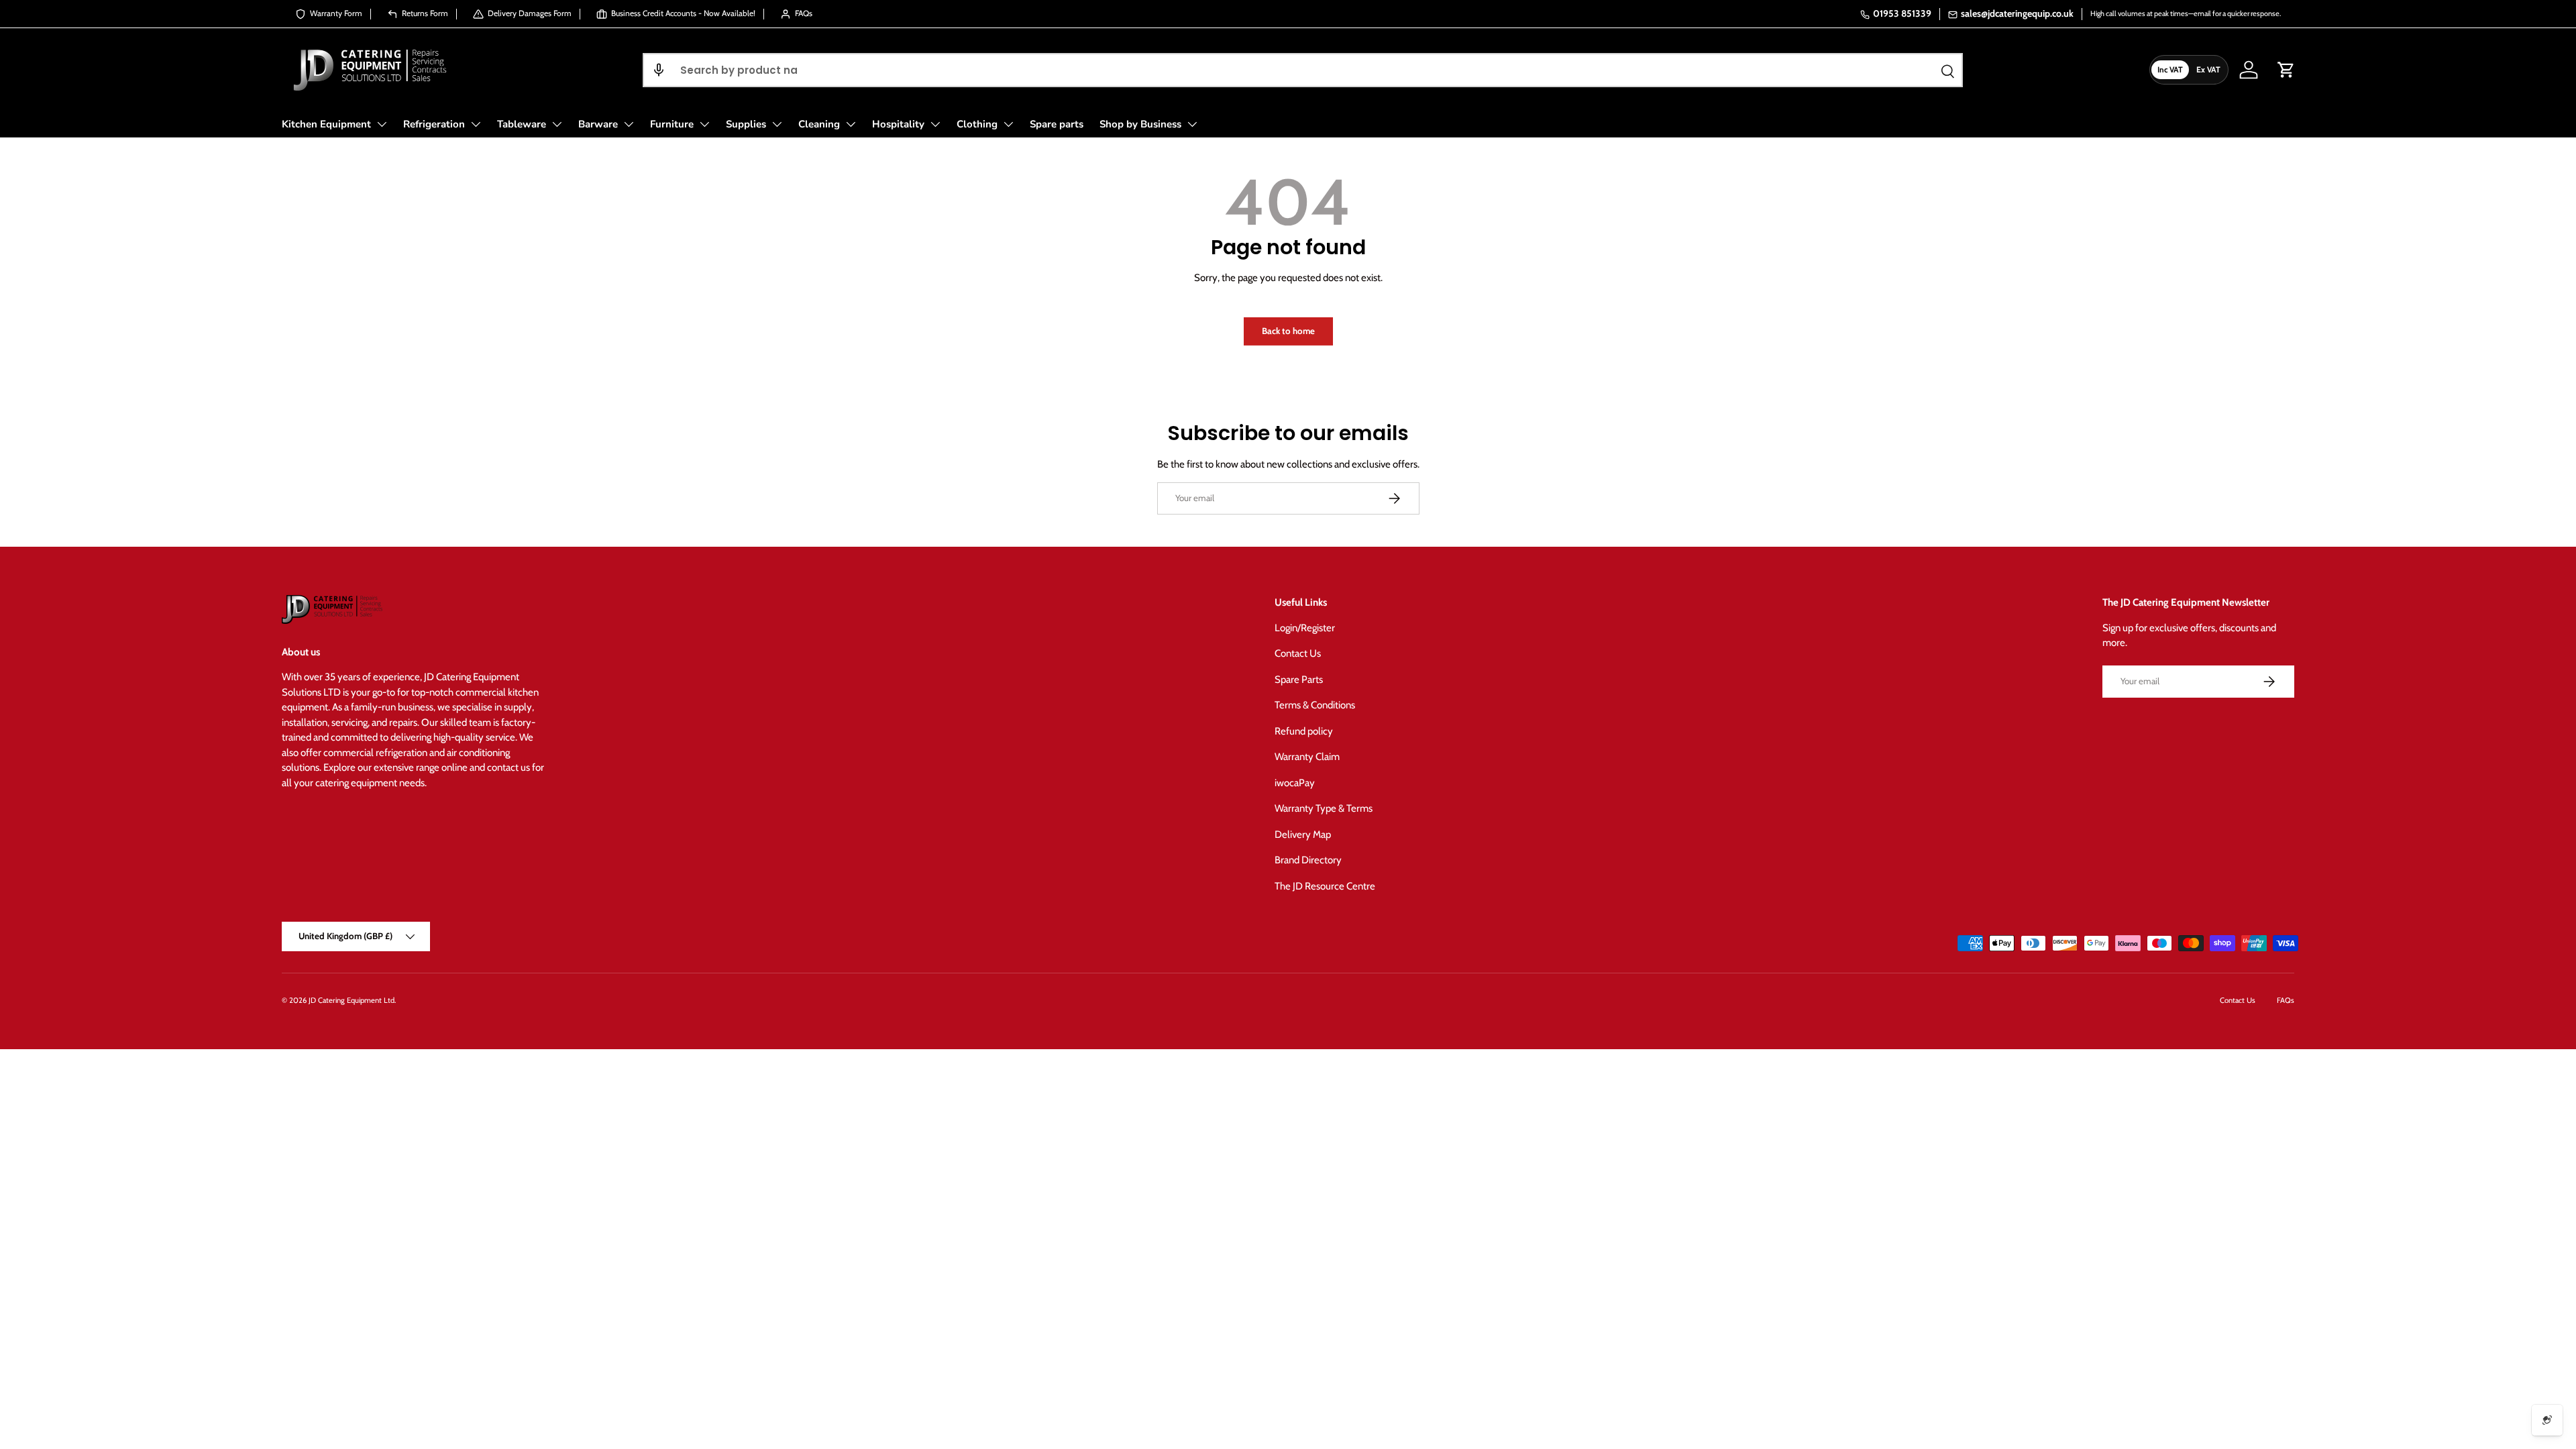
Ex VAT (2208, 69)
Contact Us (1298, 653)
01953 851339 (1902, 13)
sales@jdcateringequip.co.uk (2017, 13)
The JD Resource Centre (1325, 886)
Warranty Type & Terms (1324, 808)
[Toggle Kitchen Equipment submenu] (382, 124)
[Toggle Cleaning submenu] (851, 124)
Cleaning (819, 124)
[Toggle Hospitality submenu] (935, 124)
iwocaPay (1295, 783)
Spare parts (1057, 124)
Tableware (522, 124)
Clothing (977, 124)
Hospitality (898, 124)
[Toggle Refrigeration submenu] (476, 124)
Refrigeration (434, 124)
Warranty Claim (1307, 757)
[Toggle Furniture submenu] (704, 124)
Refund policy (1304, 731)
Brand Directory (1308, 860)
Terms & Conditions (1315, 705)
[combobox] (1303, 70)
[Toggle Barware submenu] (629, 124)
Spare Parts (1299, 680)
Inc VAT (2170, 69)
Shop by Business (1140, 124)
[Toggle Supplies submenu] (777, 124)
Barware (598, 124)
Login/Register (1305, 628)
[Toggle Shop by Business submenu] (1192, 124)
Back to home (1288, 331)
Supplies (746, 124)
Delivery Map (1303, 835)
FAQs (2286, 1000)
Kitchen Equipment (326, 124)
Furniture (672, 124)
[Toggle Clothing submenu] (1008, 124)
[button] (659, 70)
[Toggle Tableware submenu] (557, 124)
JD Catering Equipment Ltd (352, 1000)
